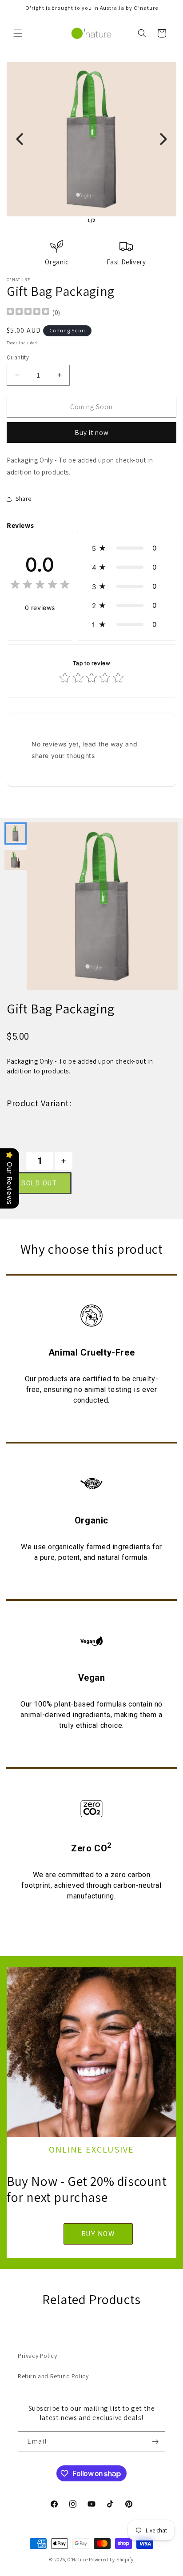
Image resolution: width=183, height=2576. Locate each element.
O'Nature (78, 2560)
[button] (18, 33)
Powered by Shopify (111, 2560)
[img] (28, 313)
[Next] (163, 139)
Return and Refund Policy (53, 2376)
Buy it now (92, 433)
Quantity (18, 357)
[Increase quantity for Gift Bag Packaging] (64, 1161)
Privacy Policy (37, 2356)
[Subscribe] (155, 2442)
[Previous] (20, 139)
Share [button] (24, 498)
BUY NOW (98, 2234)
